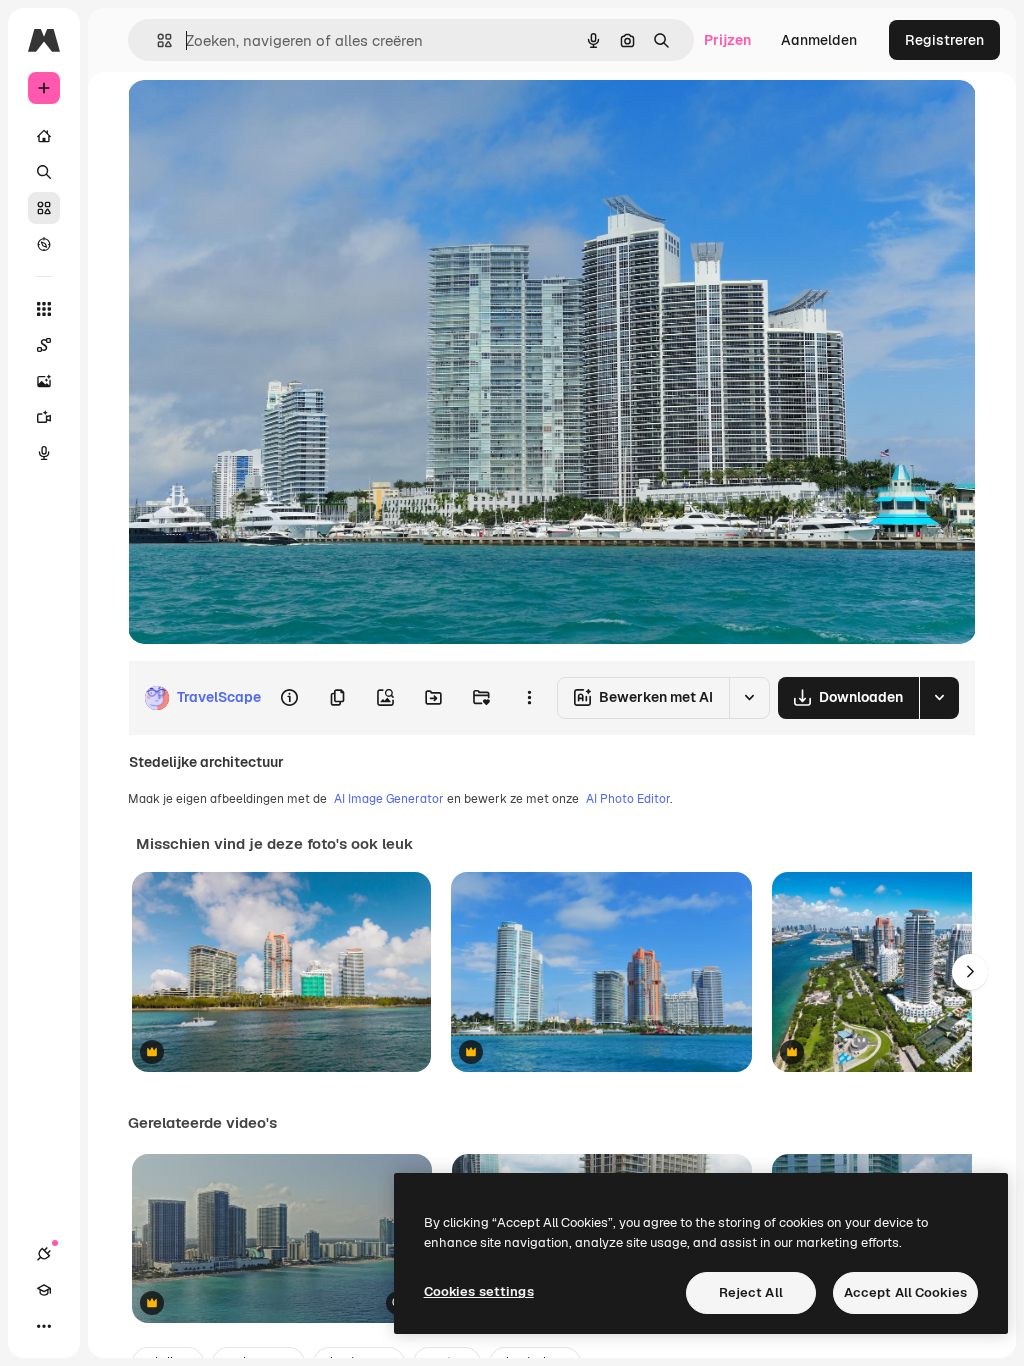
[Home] (44, 136)
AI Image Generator (389, 799)
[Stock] (44, 208)
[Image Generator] (44, 381)
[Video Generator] (44, 417)
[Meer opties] (529, 698)
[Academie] (44, 1290)
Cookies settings (479, 1291)
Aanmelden (819, 40)
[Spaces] (44, 345)
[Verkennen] (44, 244)
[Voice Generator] (44, 453)
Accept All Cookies (905, 1292)
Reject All (751, 1292)
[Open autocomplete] (156, 40)
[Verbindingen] (44, 1254)
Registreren (944, 40)
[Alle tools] (44, 309)
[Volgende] (970, 972)
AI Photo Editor (628, 799)
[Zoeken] (44, 172)
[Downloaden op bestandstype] (939, 698)
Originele (259, 117)
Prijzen (727, 40)
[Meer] (44, 1326)
